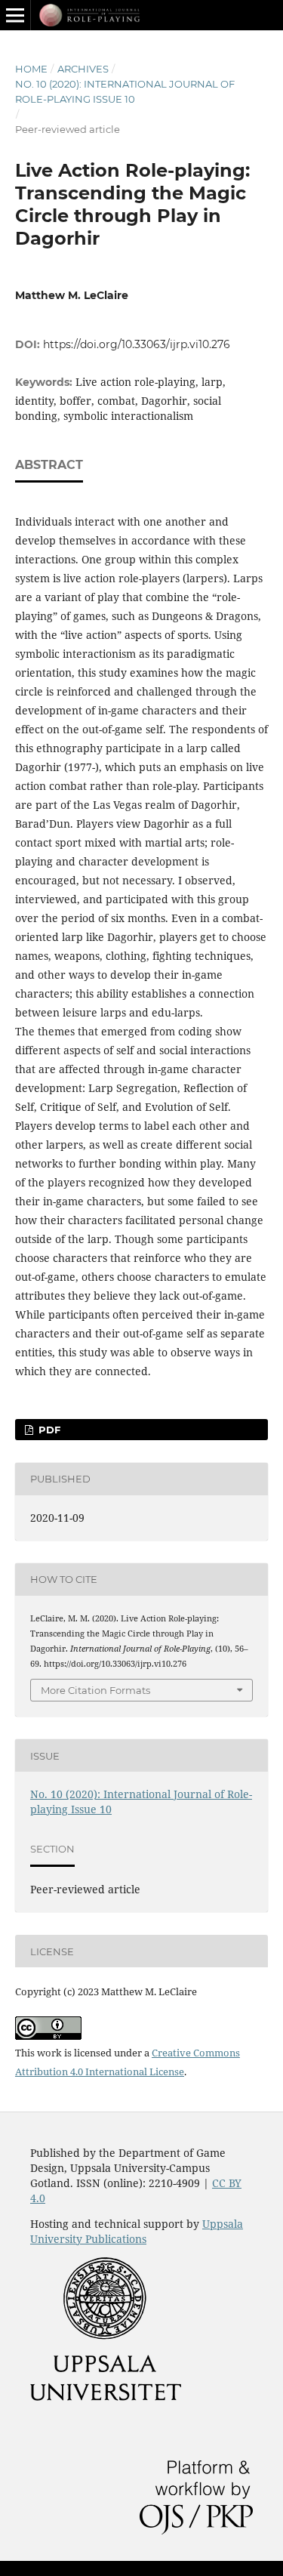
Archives (83, 69)
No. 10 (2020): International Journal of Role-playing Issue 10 (125, 91)
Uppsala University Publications (137, 2231)
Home (31, 69)
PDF (48, 1430)
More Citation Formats (95, 1690)
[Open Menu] (15, 15)
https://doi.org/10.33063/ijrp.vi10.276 (137, 344)
